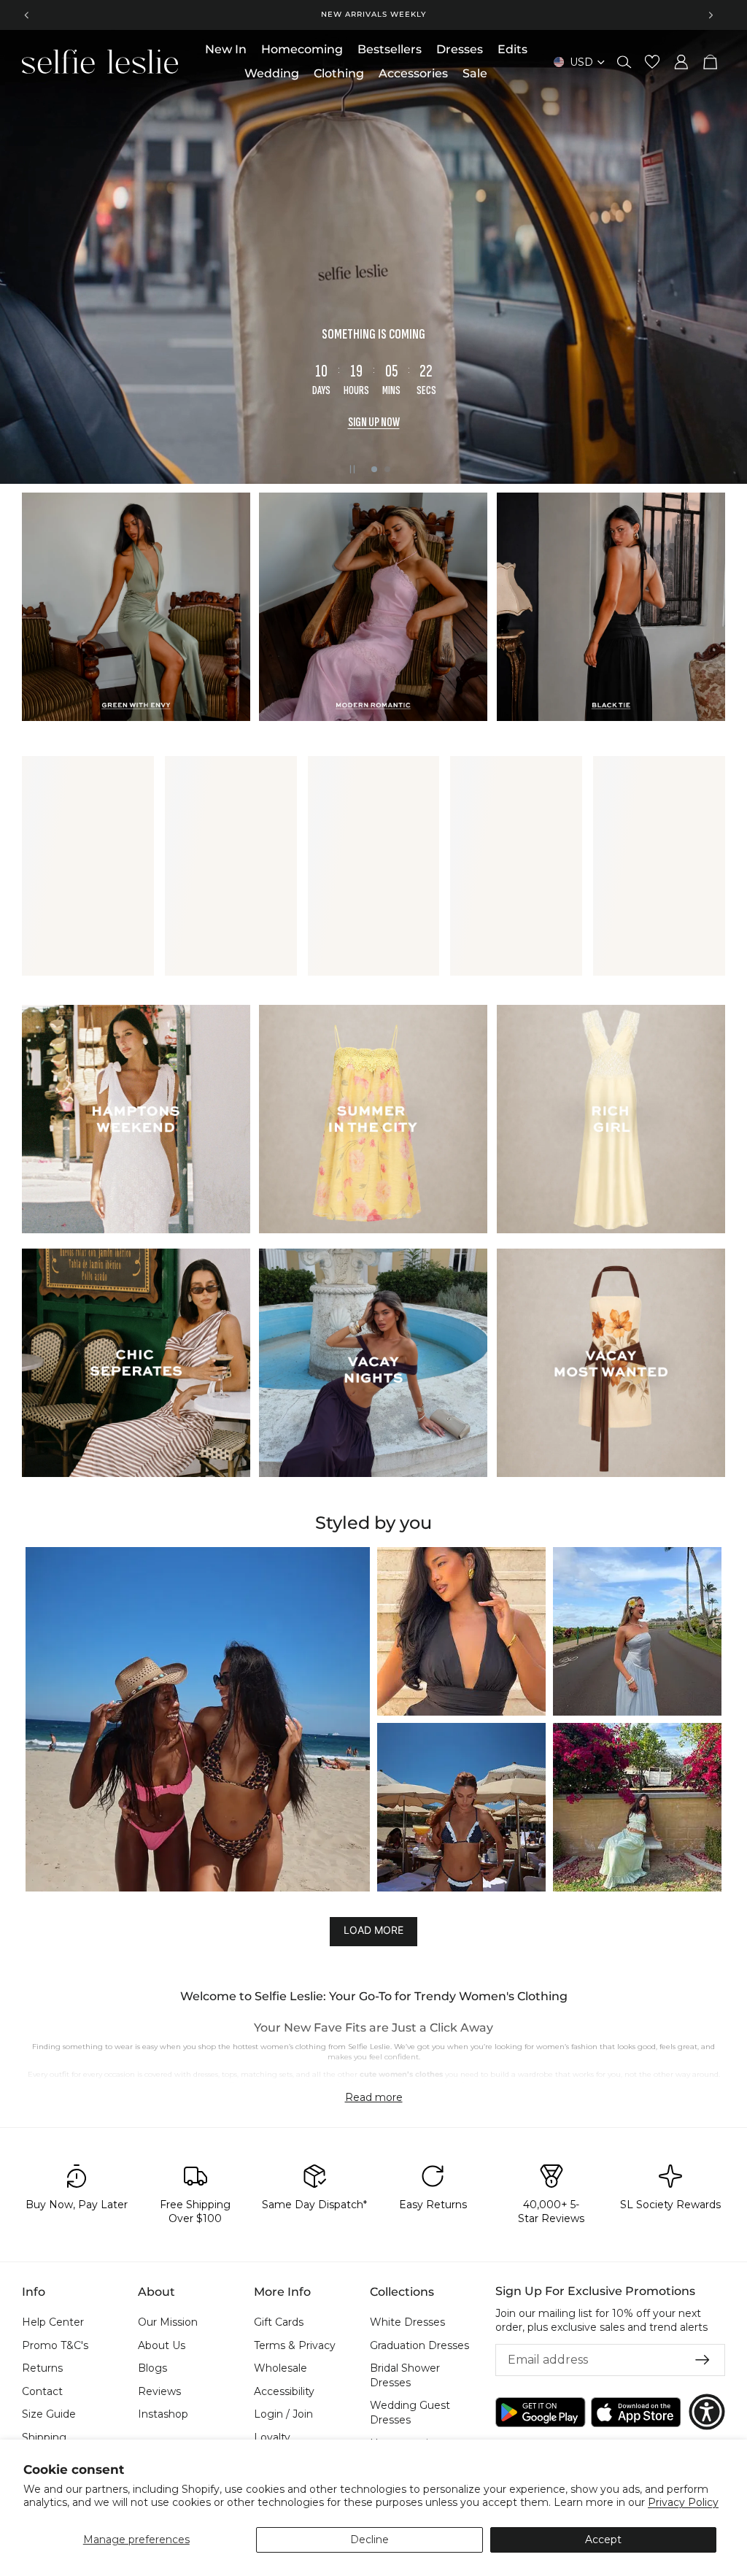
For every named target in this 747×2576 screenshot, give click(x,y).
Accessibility (284, 2391)
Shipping (44, 2437)
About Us (162, 2345)
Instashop (163, 2414)
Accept (603, 2540)
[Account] (681, 62)
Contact (42, 2391)
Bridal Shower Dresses (405, 2375)
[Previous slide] (27, 15)
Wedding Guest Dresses (410, 2413)
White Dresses (407, 2322)
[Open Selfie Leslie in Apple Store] (636, 2411)
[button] (198, 1719)
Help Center (53, 2322)
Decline (369, 2540)
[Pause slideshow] (352, 469)
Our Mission (168, 2322)
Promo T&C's (55, 2345)
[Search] (624, 62)
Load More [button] (373, 1931)
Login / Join (283, 2414)
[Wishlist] (652, 62)
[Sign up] (703, 2360)
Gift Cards (279, 2322)
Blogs (152, 2368)
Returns (42, 2368)
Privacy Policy (683, 2502)
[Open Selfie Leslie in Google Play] (541, 2411)
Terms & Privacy (295, 2345)
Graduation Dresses (419, 2345)
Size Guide (49, 2414)
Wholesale (280, 2368)
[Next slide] (711, 15)
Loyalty (272, 2437)
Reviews (159, 2391)
